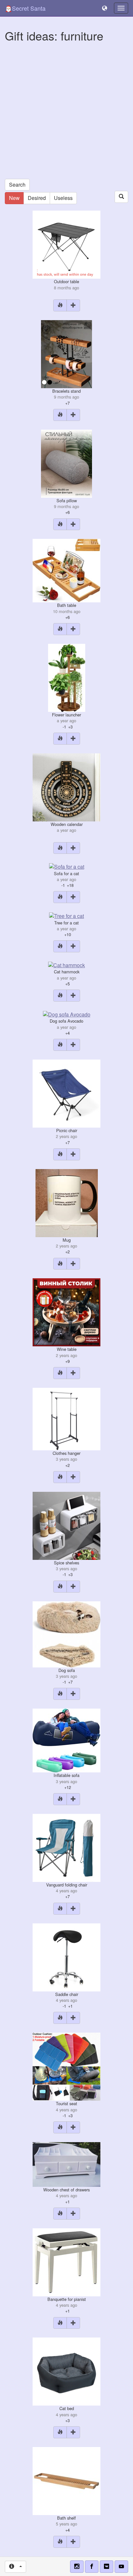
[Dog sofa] (66, 1634)
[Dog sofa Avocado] (67, 1014)
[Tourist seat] (66, 2066)
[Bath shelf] (66, 2480)
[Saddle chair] (66, 1957)
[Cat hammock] (66, 964)
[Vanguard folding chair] (66, 1847)
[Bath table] (66, 570)
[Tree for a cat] (66, 915)
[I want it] (73, 305)
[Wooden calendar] (66, 787)
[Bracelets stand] (66, 353)
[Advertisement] (66, 112)
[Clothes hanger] (66, 1418)
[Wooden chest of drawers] (66, 2164)
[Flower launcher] (67, 677)
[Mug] (67, 1202)
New (14, 198)
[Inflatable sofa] (66, 1740)
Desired (37, 198)
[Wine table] (66, 1312)
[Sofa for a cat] (67, 866)
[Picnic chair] (66, 1093)
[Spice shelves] (66, 1525)
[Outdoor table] (66, 244)
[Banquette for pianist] (66, 2262)
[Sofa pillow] (66, 463)
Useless (63, 198)
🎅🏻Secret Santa (25, 8)
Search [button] (17, 185)
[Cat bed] (66, 2371)
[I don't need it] (60, 305)
